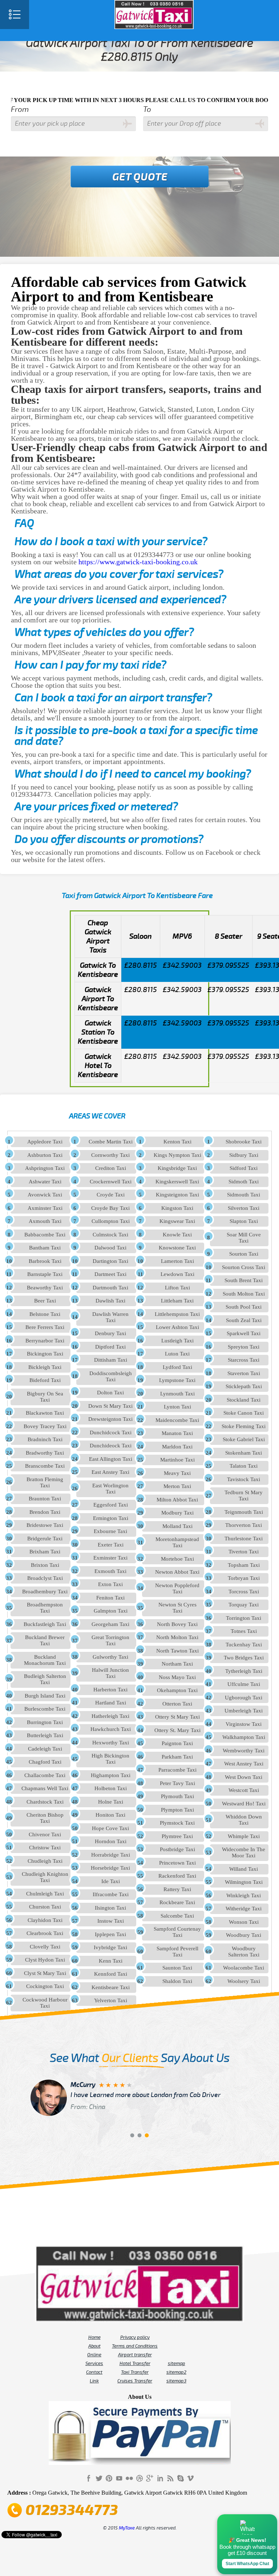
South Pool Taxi (244, 1307)
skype (180, 2478)
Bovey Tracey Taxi (45, 1426)
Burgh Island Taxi (45, 1696)
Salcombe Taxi (177, 1916)
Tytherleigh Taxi (244, 1671)
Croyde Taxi (111, 1195)
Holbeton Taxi (111, 1788)
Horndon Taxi (111, 1841)
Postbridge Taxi (177, 1849)
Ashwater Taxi (45, 1182)
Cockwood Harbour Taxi (45, 2003)
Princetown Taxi (177, 1863)
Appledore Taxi (45, 1142)
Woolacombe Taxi (244, 1968)
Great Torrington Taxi (110, 1640)
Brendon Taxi (45, 1512)
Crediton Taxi (111, 1168)
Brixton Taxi (45, 1565)
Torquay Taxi (244, 1605)
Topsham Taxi (244, 1565)
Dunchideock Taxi (111, 1446)
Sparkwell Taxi (244, 1333)
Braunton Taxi (45, 1499)
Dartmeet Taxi (110, 1274)
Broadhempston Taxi (45, 1608)
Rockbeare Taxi (177, 1902)
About (94, 2346)
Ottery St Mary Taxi (177, 1717)
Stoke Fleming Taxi (244, 1426)
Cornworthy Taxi (110, 1155)
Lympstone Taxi (177, 1380)
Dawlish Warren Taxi (110, 1317)
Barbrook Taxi (45, 1261)
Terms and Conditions (135, 2346)
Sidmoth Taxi (244, 1182)
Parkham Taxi (177, 1757)
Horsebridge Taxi (110, 1868)
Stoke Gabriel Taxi (244, 1439)
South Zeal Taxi (244, 1320)
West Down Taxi (244, 1777)
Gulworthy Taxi (110, 1657)
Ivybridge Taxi (110, 1947)
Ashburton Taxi (45, 1155)
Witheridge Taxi (244, 1909)
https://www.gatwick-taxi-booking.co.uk (138, 562)
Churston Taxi (45, 1907)
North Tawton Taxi (177, 1651)
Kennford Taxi (111, 1974)
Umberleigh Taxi (244, 1711)
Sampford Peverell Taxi (177, 1952)
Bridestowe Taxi (45, 1525)
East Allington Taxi (111, 1459)
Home (94, 2337)
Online (94, 2355)
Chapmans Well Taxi (45, 1788)
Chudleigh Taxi (45, 1861)
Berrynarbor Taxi (45, 1341)
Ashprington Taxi (45, 1168)
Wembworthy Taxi (244, 1751)
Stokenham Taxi (244, 1453)
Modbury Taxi (177, 1513)
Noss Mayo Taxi (177, 1677)
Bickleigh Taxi (45, 1367)
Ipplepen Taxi (110, 1934)
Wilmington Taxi (244, 1882)
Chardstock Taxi (45, 1802)
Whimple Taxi (244, 1836)
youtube (119, 2478)
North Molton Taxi (177, 1637)
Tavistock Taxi (244, 1479)
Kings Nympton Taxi (177, 1155)
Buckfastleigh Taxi (45, 1624)
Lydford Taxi (177, 1367)
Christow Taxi (45, 1848)
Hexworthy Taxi (111, 1743)
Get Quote (140, 177)
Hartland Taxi (111, 1703)
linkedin (160, 2478)
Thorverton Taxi (244, 1525)
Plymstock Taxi (177, 1823)
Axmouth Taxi (45, 1221)
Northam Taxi (177, 1664)
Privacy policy (135, 2337)
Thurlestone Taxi (244, 1539)
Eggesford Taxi (111, 1505)
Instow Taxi (111, 1921)
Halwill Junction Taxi (110, 1673)
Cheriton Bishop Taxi (45, 1818)
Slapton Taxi (244, 1221)
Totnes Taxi (244, 1631)
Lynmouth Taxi (177, 1394)
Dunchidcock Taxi (111, 1433)
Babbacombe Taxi (45, 1235)
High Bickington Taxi (110, 1759)
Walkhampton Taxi (244, 1737)
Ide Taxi (111, 1881)
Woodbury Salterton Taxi (244, 1952)
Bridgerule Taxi (45, 1539)
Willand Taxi (244, 1869)
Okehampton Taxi (177, 1690)
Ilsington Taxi (110, 1908)
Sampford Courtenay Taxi (177, 1932)
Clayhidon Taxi (45, 1920)
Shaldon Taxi (177, 1981)
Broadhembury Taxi (45, 1592)
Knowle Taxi (177, 1235)
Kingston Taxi (177, 1208)
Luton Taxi (177, 1354)
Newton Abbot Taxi (177, 1572)
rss (170, 2478)
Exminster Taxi (110, 1558)
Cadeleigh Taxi (45, 1749)
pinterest (109, 2478)
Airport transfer (135, 2355)
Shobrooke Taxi (244, 1142)
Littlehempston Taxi (177, 1314)
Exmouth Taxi (110, 1571)
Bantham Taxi (45, 1248)
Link (94, 2381)
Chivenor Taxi (45, 1835)
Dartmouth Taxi (110, 1288)
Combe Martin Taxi (111, 1142)
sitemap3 (176, 2381)
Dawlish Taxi (110, 1301)
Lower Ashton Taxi (177, 1327)
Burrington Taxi (45, 1722)
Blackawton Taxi (45, 1413)
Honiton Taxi (110, 1815)
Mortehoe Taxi (177, 1559)
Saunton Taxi (177, 1968)
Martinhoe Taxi (177, 1460)
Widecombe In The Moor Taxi (244, 1852)
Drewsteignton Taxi (110, 1419)
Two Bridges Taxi (244, 1658)
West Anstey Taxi (244, 1764)
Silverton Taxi (244, 1208)
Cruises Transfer (135, 2381)
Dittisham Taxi (111, 1360)
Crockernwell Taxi (111, 1182)
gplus (150, 2478)
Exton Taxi (110, 1584)
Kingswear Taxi (177, 1221)
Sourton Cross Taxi (244, 1267)
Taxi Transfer (135, 2372)
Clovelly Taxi (45, 1947)
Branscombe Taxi (45, 1466)
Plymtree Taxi (177, 1836)
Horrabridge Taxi (111, 1855)
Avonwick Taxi (45, 1195)
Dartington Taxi (110, 1261)
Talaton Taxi (244, 1466)
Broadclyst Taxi (45, 1578)
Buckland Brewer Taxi (45, 1640)
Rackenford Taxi (177, 1876)
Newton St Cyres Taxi (177, 1608)
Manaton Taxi (177, 1433)
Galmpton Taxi (111, 1611)
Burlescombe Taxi (45, 1709)
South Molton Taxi (244, 1294)
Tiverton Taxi (244, 1552)
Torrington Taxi (244, 1618)
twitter (99, 2478)
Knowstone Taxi (177, 1248)
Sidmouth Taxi (244, 1195)
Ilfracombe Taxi (111, 1894)
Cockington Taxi (45, 1986)
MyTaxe (127, 2528)
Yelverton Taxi (111, 2000)
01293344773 (72, 2510)
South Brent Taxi (244, 1280)
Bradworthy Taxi (45, 1453)
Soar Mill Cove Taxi (244, 1238)
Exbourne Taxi (110, 1531)
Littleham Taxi (177, 1301)
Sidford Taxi (244, 1168)
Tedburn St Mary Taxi (244, 1496)
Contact (94, 2372)
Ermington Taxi (111, 1518)
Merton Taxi (177, 1486)
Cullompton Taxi (111, 1221)
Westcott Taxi (244, 1790)
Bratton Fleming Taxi (45, 1482)
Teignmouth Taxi (244, 1512)
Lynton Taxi (177, 1407)
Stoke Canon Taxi (244, 1413)
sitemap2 (176, 2372)
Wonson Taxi (244, 1922)
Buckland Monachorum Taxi (45, 1660)
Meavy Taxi (177, 1473)
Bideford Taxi (45, 1380)
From (20, 109)
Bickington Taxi (45, 1354)
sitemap (177, 2364)
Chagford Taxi (45, 1762)
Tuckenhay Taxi (244, 1645)
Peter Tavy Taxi (177, 1783)
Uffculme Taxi (244, 1684)
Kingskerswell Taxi (177, 1182)
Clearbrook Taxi (45, 1933)
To (147, 109)
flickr (129, 2478)
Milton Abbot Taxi (177, 1500)
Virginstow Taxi (244, 1724)
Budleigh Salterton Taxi (45, 1679)
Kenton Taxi (177, 1142)
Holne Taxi (111, 1802)
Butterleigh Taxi (45, 1735)
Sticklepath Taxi (244, 1386)
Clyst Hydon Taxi (45, 1960)
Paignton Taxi (177, 1743)
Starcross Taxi (244, 1360)
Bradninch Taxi (45, 1439)
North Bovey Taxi (177, 1624)
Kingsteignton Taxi (177, 1195)
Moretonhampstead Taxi (177, 1542)
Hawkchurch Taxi (111, 1729)
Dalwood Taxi (110, 1248)
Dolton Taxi (110, 1393)
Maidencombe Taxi (177, 1420)
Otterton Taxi (177, 1704)
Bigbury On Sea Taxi (45, 1397)
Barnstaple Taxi (45, 1274)
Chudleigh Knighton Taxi (45, 1877)
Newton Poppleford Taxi (177, 1588)
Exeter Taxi (111, 1545)
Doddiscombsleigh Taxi (111, 1376)
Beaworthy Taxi (45, 1288)
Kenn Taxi (111, 1961)
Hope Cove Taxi (110, 1828)
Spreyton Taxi (244, 1347)
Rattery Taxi (177, 1889)
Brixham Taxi (45, 1552)
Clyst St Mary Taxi (45, 1973)
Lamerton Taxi (177, 1261)
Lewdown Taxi (177, 1274)
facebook (89, 2478)
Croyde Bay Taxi (110, 1208)
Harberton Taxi (110, 1690)
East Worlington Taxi (110, 1489)
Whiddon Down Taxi (244, 1820)
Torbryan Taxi (244, 1578)
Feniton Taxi (110, 1598)
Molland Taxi (177, 1526)
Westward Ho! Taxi (244, 1804)
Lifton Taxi (177, 1288)
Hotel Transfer (135, 2364)
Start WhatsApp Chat (247, 2564)
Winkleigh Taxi (244, 1896)
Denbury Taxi (110, 1333)
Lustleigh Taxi (177, 1341)
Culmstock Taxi (110, 1235)
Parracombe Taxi (177, 1770)
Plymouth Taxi (177, 1796)
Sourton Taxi (244, 1254)
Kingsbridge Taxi (177, 1168)
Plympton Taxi (177, 1810)
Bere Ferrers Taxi (45, 1327)
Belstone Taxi (45, 1314)
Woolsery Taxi (244, 1981)
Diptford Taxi (110, 1347)
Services (94, 2364)
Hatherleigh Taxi (110, 1716)
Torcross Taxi (244, 1592)
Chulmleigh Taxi (45, 1894)
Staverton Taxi (244, 1373)
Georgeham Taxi (110, 1624)
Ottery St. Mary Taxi (177, 1730)
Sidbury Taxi (244, 1155)
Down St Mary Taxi (110, 1406)
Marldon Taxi (177, 1447)
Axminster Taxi (45, 1208)
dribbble (139, 2478)
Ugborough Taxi (244, 1698)
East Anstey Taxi (110, 1472)
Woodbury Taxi (244, 1935)
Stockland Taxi (244, 1400)
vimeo (190, 2478)
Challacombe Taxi (45, 1775)
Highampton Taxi (111, 1775)
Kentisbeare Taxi (111, 1987)
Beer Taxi (45, 1301)
